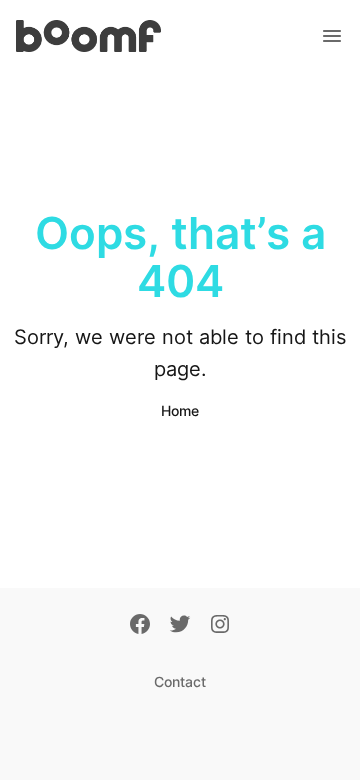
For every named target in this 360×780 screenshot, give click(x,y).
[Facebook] (140, 626)
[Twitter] (180, 626)
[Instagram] (220, 626)
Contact (180, 681)
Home (180, 410)
